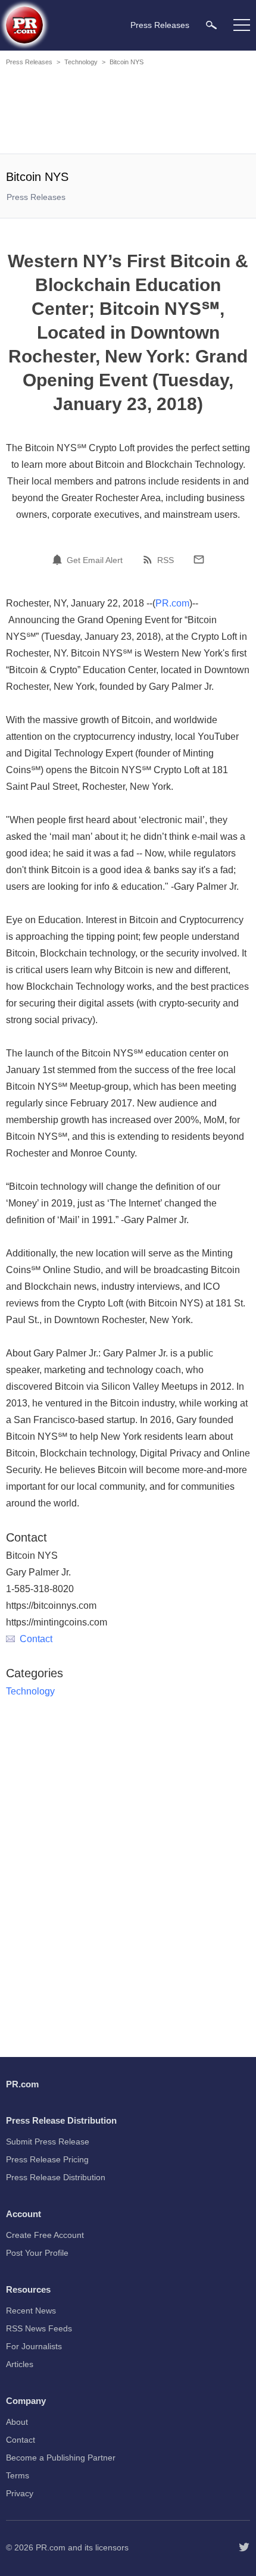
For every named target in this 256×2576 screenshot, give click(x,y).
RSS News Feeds (39, 2328)
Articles (20, 2364)
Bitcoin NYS (127, 62)
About (17, 2422)
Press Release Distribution (56, 2177)
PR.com (172, 603)
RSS (166, 560)
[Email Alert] (59, 559)
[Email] (199, 559)
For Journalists (34, 2346)
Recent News (31, 2311)
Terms (18, 2475)
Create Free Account (45, 2235)
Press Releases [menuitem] (160, 25)
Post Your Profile (37, 2253)
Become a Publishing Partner (61, 2458)
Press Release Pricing (47, 2159)
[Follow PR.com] (244, 2547)
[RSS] (149, 559)
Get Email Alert (95, 560)
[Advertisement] (128, 112)
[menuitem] (211, 25)
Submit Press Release (48, 2142)
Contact (36, 1639)
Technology (81, 62)
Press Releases (29, 62)
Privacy (20, 2493)
